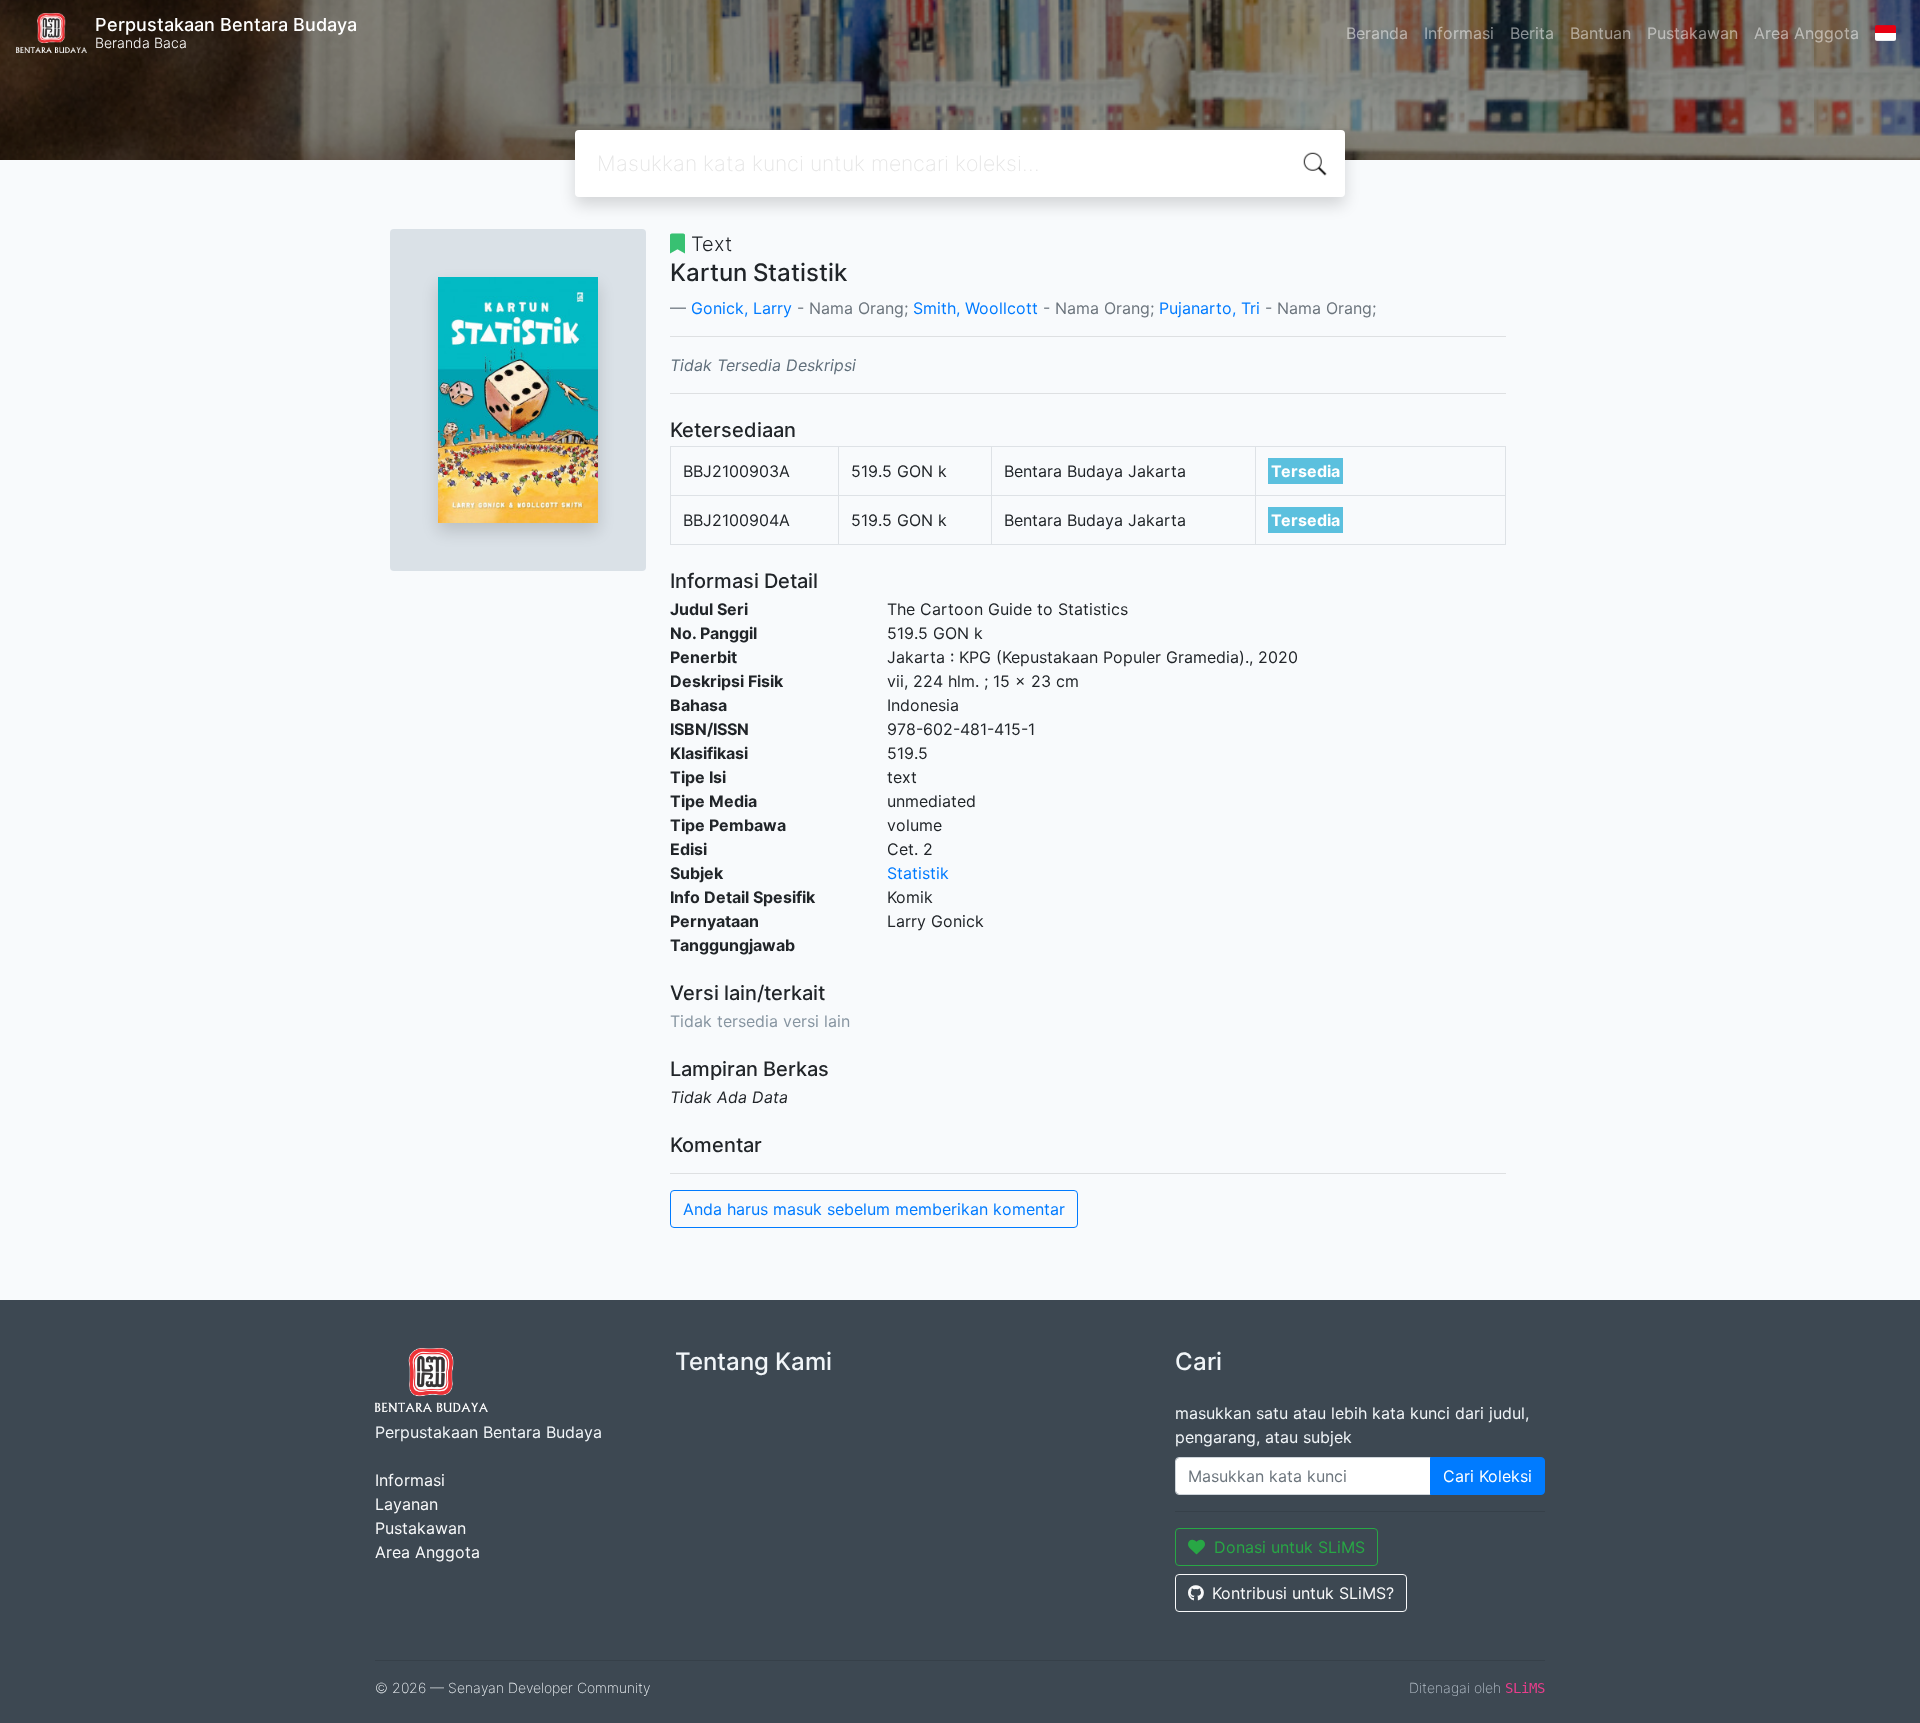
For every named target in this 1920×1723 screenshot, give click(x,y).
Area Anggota (1806, 33)
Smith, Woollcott (975, 308)
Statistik (918, 873)
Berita (1532, 33)
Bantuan (1600, 33)
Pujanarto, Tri (1209, 308)
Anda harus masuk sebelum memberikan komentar (874, 1209)
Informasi (1459, 33)
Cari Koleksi (1487, 1476)
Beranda (1377, 33)
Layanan (406, 1504)
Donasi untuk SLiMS (1289, 1547)
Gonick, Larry (741, 308)
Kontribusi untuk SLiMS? (1303, 1593)
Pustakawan (1692, 33)
